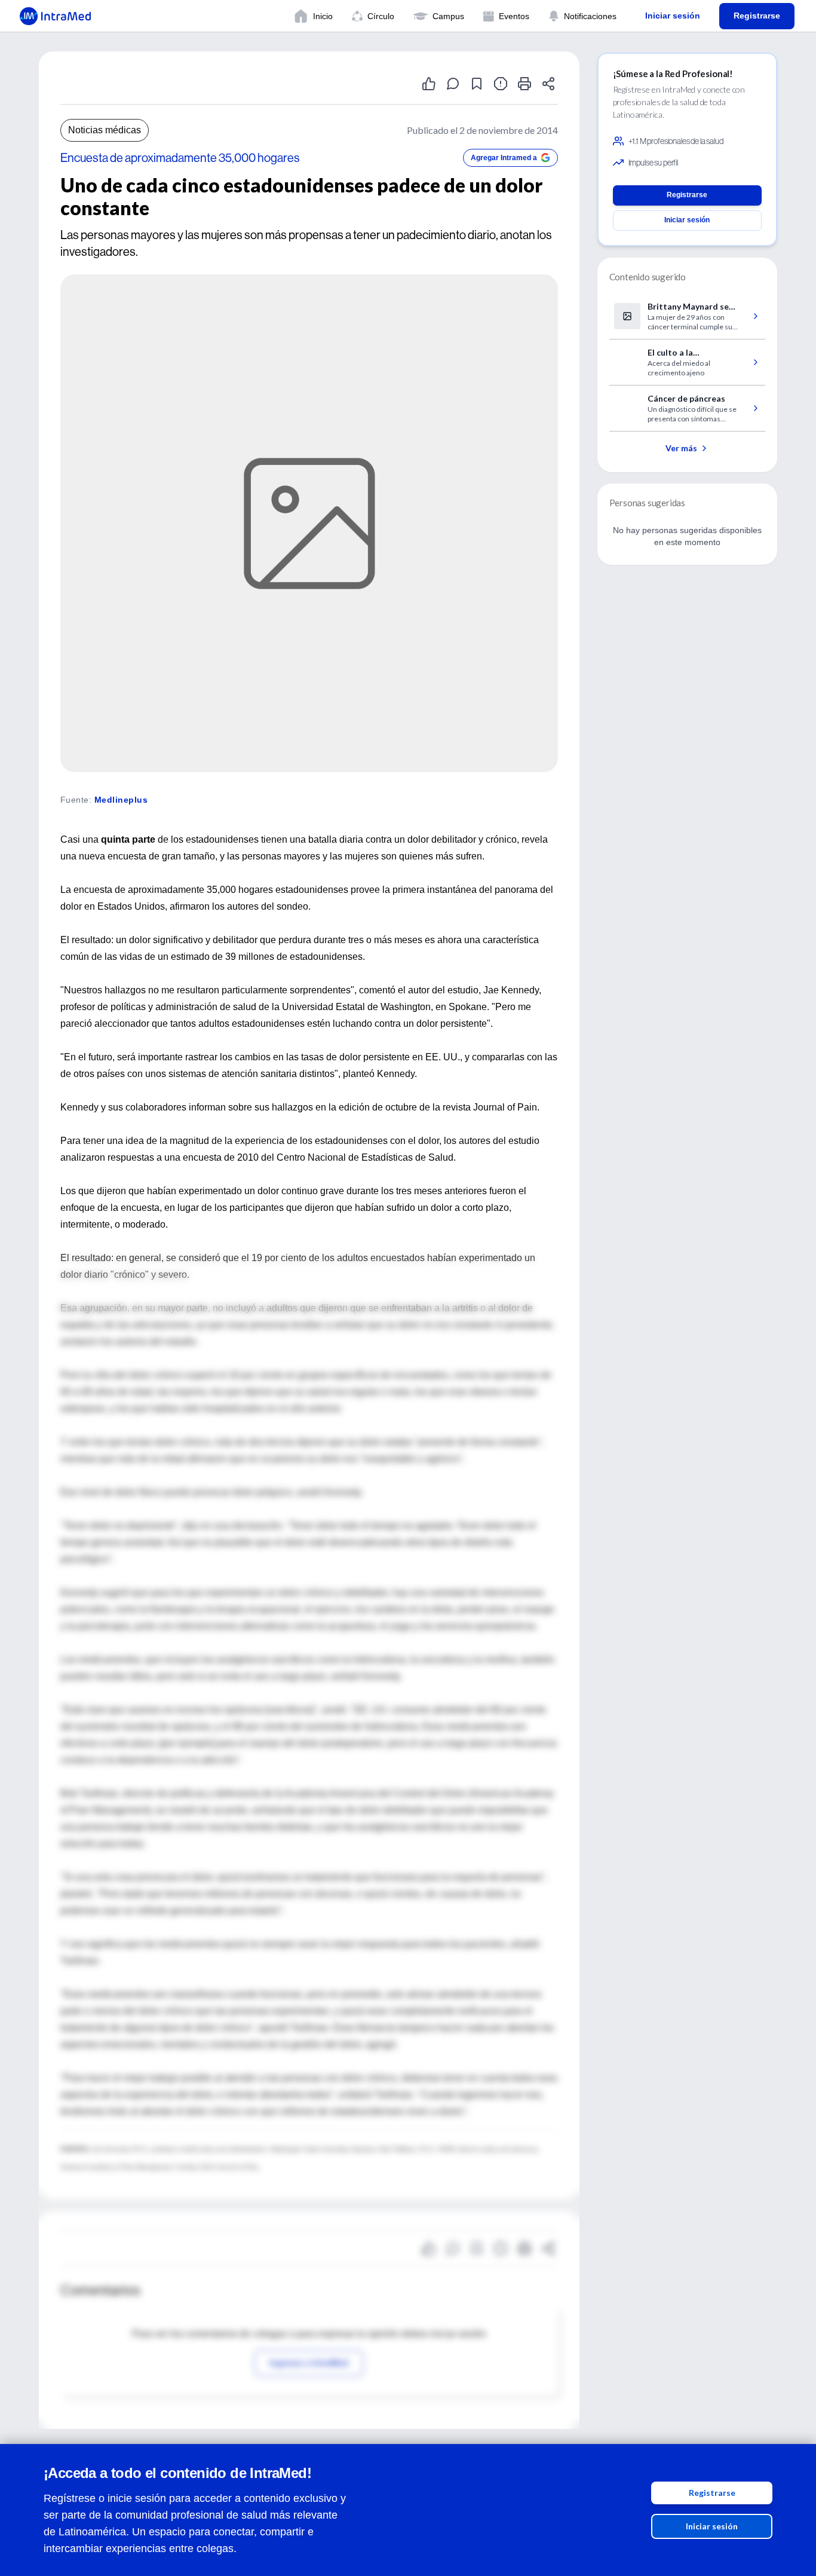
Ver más (681, 448)
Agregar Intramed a (504, 158)
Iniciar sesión (712, 2526)
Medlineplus (121, 800)
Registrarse (712, 2493)
